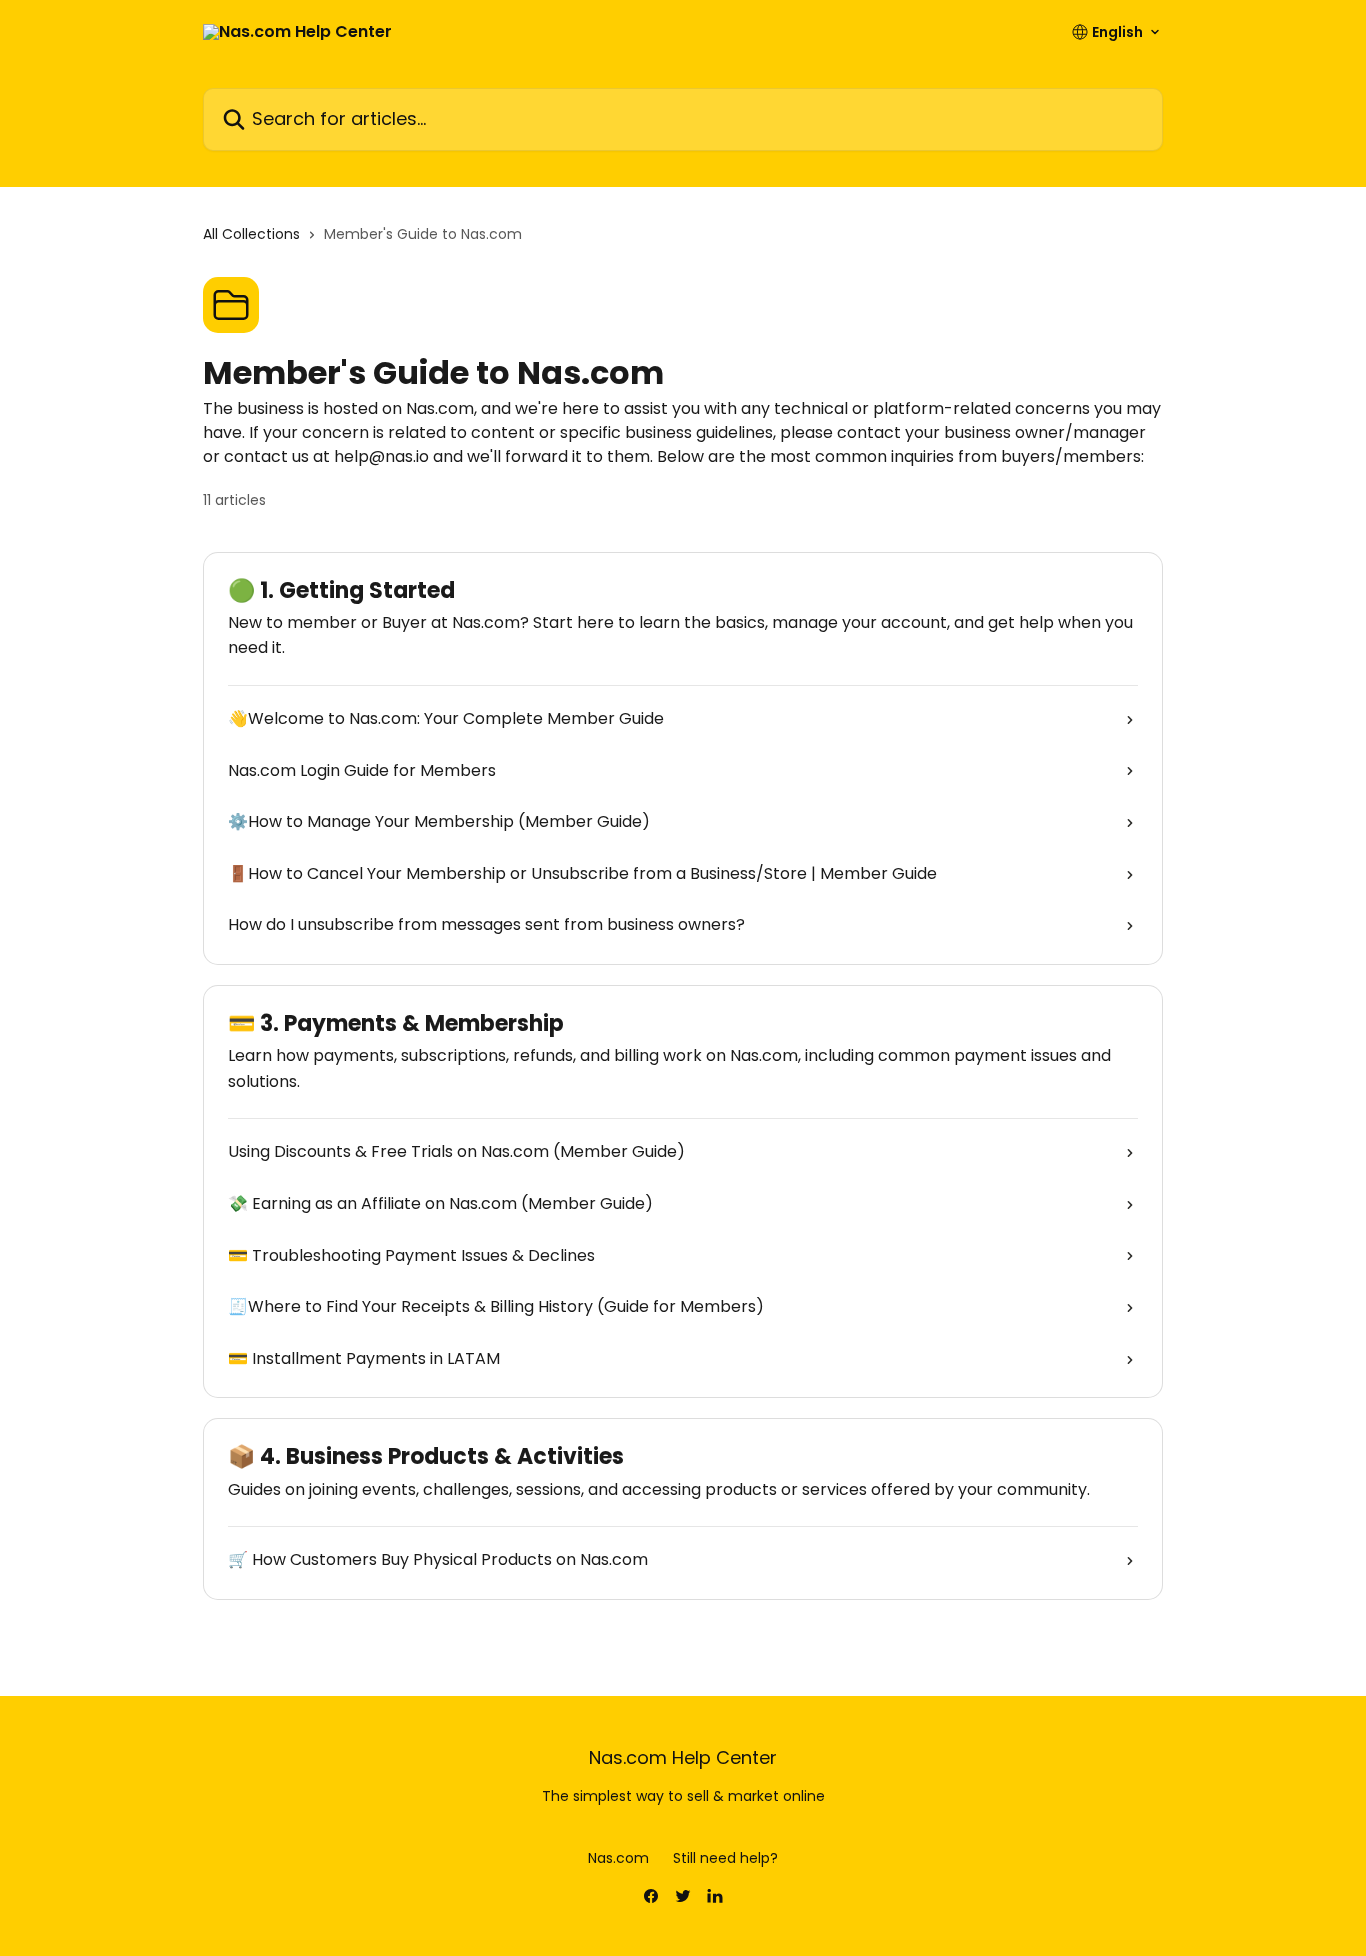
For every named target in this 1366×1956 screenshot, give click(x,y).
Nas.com (618, 1858)
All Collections (251, 234)
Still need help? (725, 1858)
